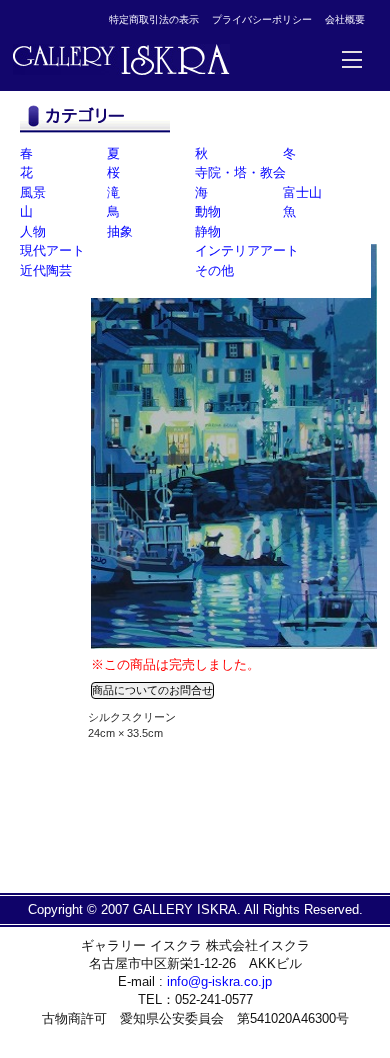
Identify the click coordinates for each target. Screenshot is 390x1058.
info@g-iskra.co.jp (219, 981)
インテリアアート (247, 250)
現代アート (52, 250)
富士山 (302, 192)
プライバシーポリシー (262, 19)
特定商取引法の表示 (154, 19)
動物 (208, 211)
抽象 (120, 231)
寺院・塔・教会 (240, 172)
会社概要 (345, 19)
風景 (33, 192)
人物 (33, 231)
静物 (208, 231)
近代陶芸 (46, 270)
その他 (214, 270)
